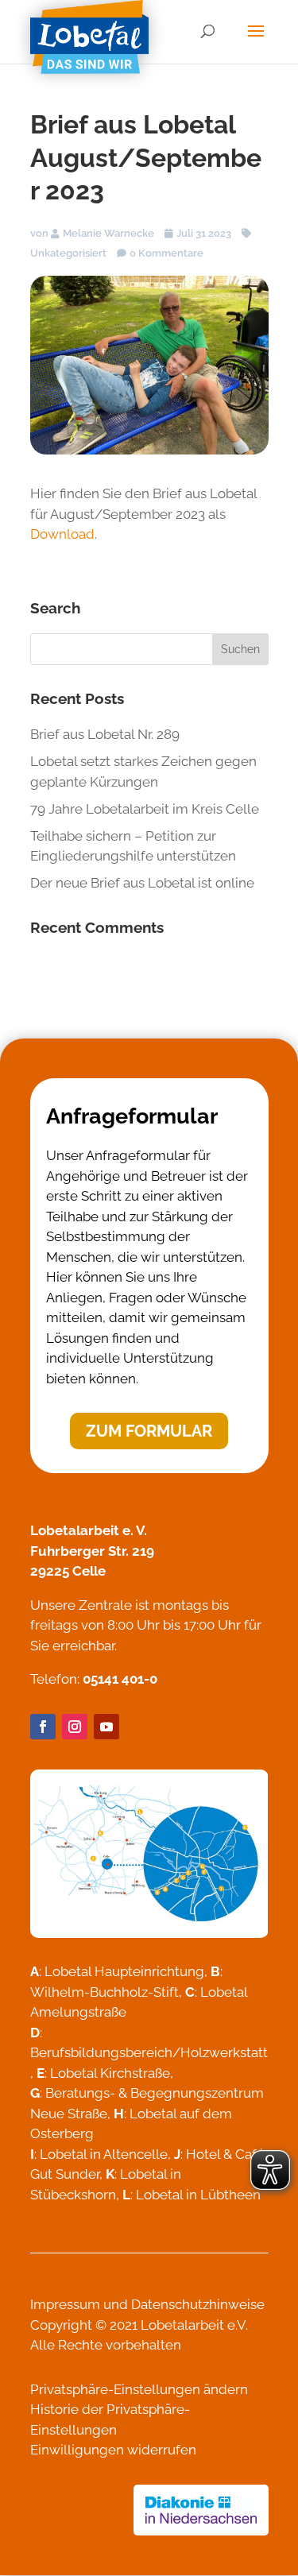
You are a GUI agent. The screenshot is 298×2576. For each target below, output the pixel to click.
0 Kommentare (166, 253)
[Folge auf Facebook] (43, 1727)
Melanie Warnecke (108, 233)
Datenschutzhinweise (198, 2304)
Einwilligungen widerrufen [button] (113, 2450)
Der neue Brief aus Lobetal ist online (142, 883)
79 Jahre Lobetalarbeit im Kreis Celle (145, 809)
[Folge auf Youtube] (106, 1727)
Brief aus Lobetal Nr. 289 (105, 734)
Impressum (65, 2304)
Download (62, 534)
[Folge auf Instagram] (75, 1727)
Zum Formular (149, 1431)
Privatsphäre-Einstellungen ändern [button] (139, 2389)
